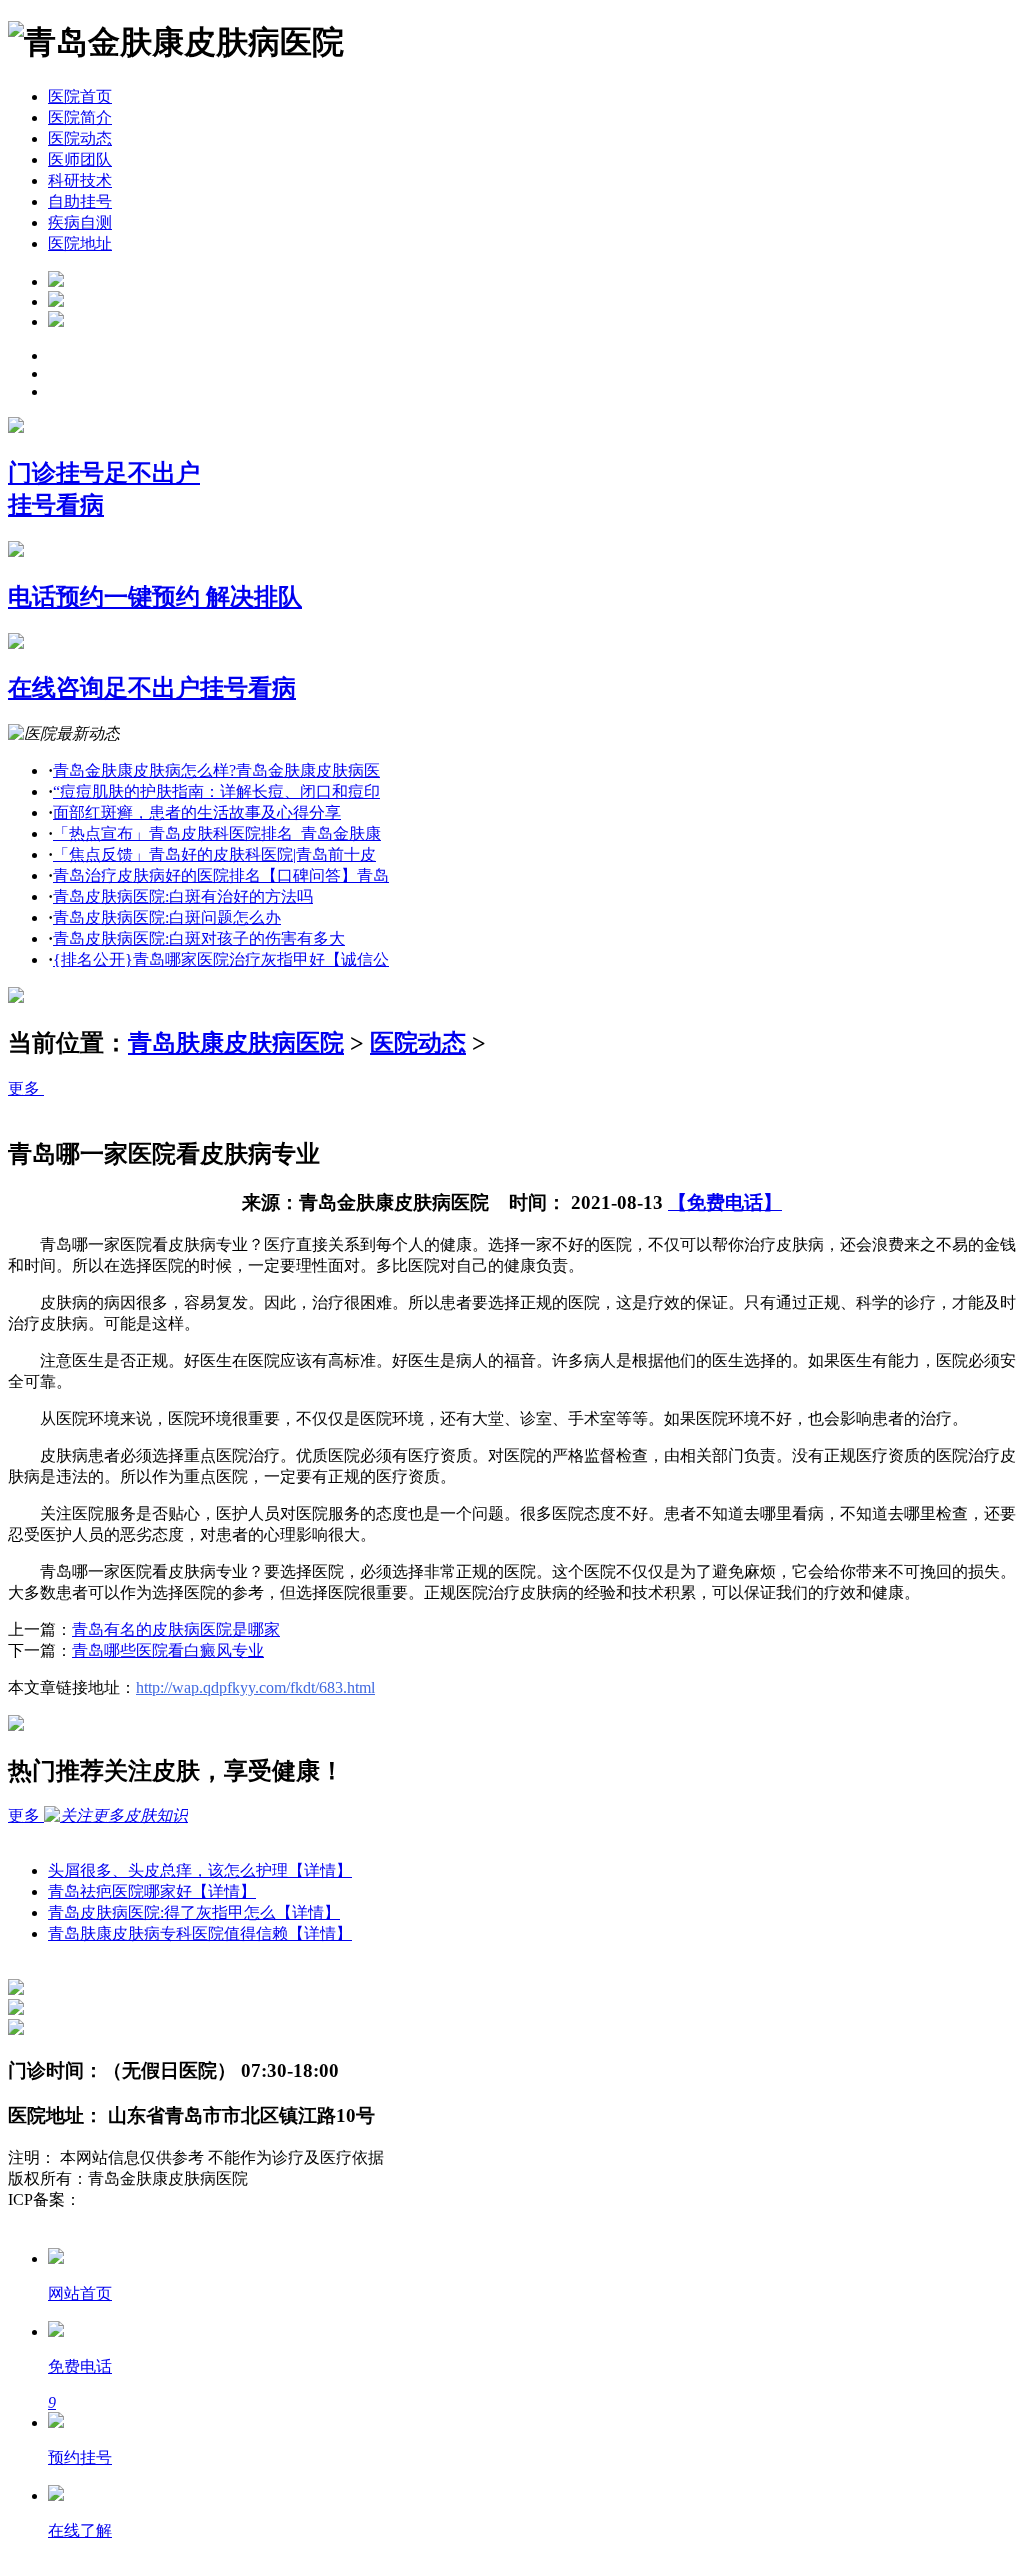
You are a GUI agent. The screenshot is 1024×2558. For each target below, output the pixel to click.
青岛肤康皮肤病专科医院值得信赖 (200, 1933)
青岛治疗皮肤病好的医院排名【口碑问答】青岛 (221, 875)
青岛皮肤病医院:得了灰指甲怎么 (194, 1912)
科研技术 (80, 180)
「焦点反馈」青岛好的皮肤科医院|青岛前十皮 (214, 854)
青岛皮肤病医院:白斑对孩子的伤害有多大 (199, 938)
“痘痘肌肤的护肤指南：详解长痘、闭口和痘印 (216, 791)
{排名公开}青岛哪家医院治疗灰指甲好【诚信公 (221, 959)
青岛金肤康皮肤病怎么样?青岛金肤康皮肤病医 (216, 770)
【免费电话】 (725, 1202)
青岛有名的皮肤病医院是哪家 (176, 1629)
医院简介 (80, 117)
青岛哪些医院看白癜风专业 (168, 1650)
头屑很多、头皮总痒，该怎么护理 (200, 1870)
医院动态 (80, 138)
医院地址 (80, 243)
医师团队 (80, 159)
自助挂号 (80, 201)
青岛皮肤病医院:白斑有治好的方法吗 (183, 896)
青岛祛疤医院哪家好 (152, 1891)
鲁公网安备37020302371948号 (112, 2220)
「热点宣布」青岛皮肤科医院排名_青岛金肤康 (217, 833)
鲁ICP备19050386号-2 (156, 2199)
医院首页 (80, 96)
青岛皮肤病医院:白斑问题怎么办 (167, 917)
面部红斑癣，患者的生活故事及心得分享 (197, 812)
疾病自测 (80, 222)
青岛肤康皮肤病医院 (236, 1043)
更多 (26, 1088)
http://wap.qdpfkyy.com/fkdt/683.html (255, 1687)
